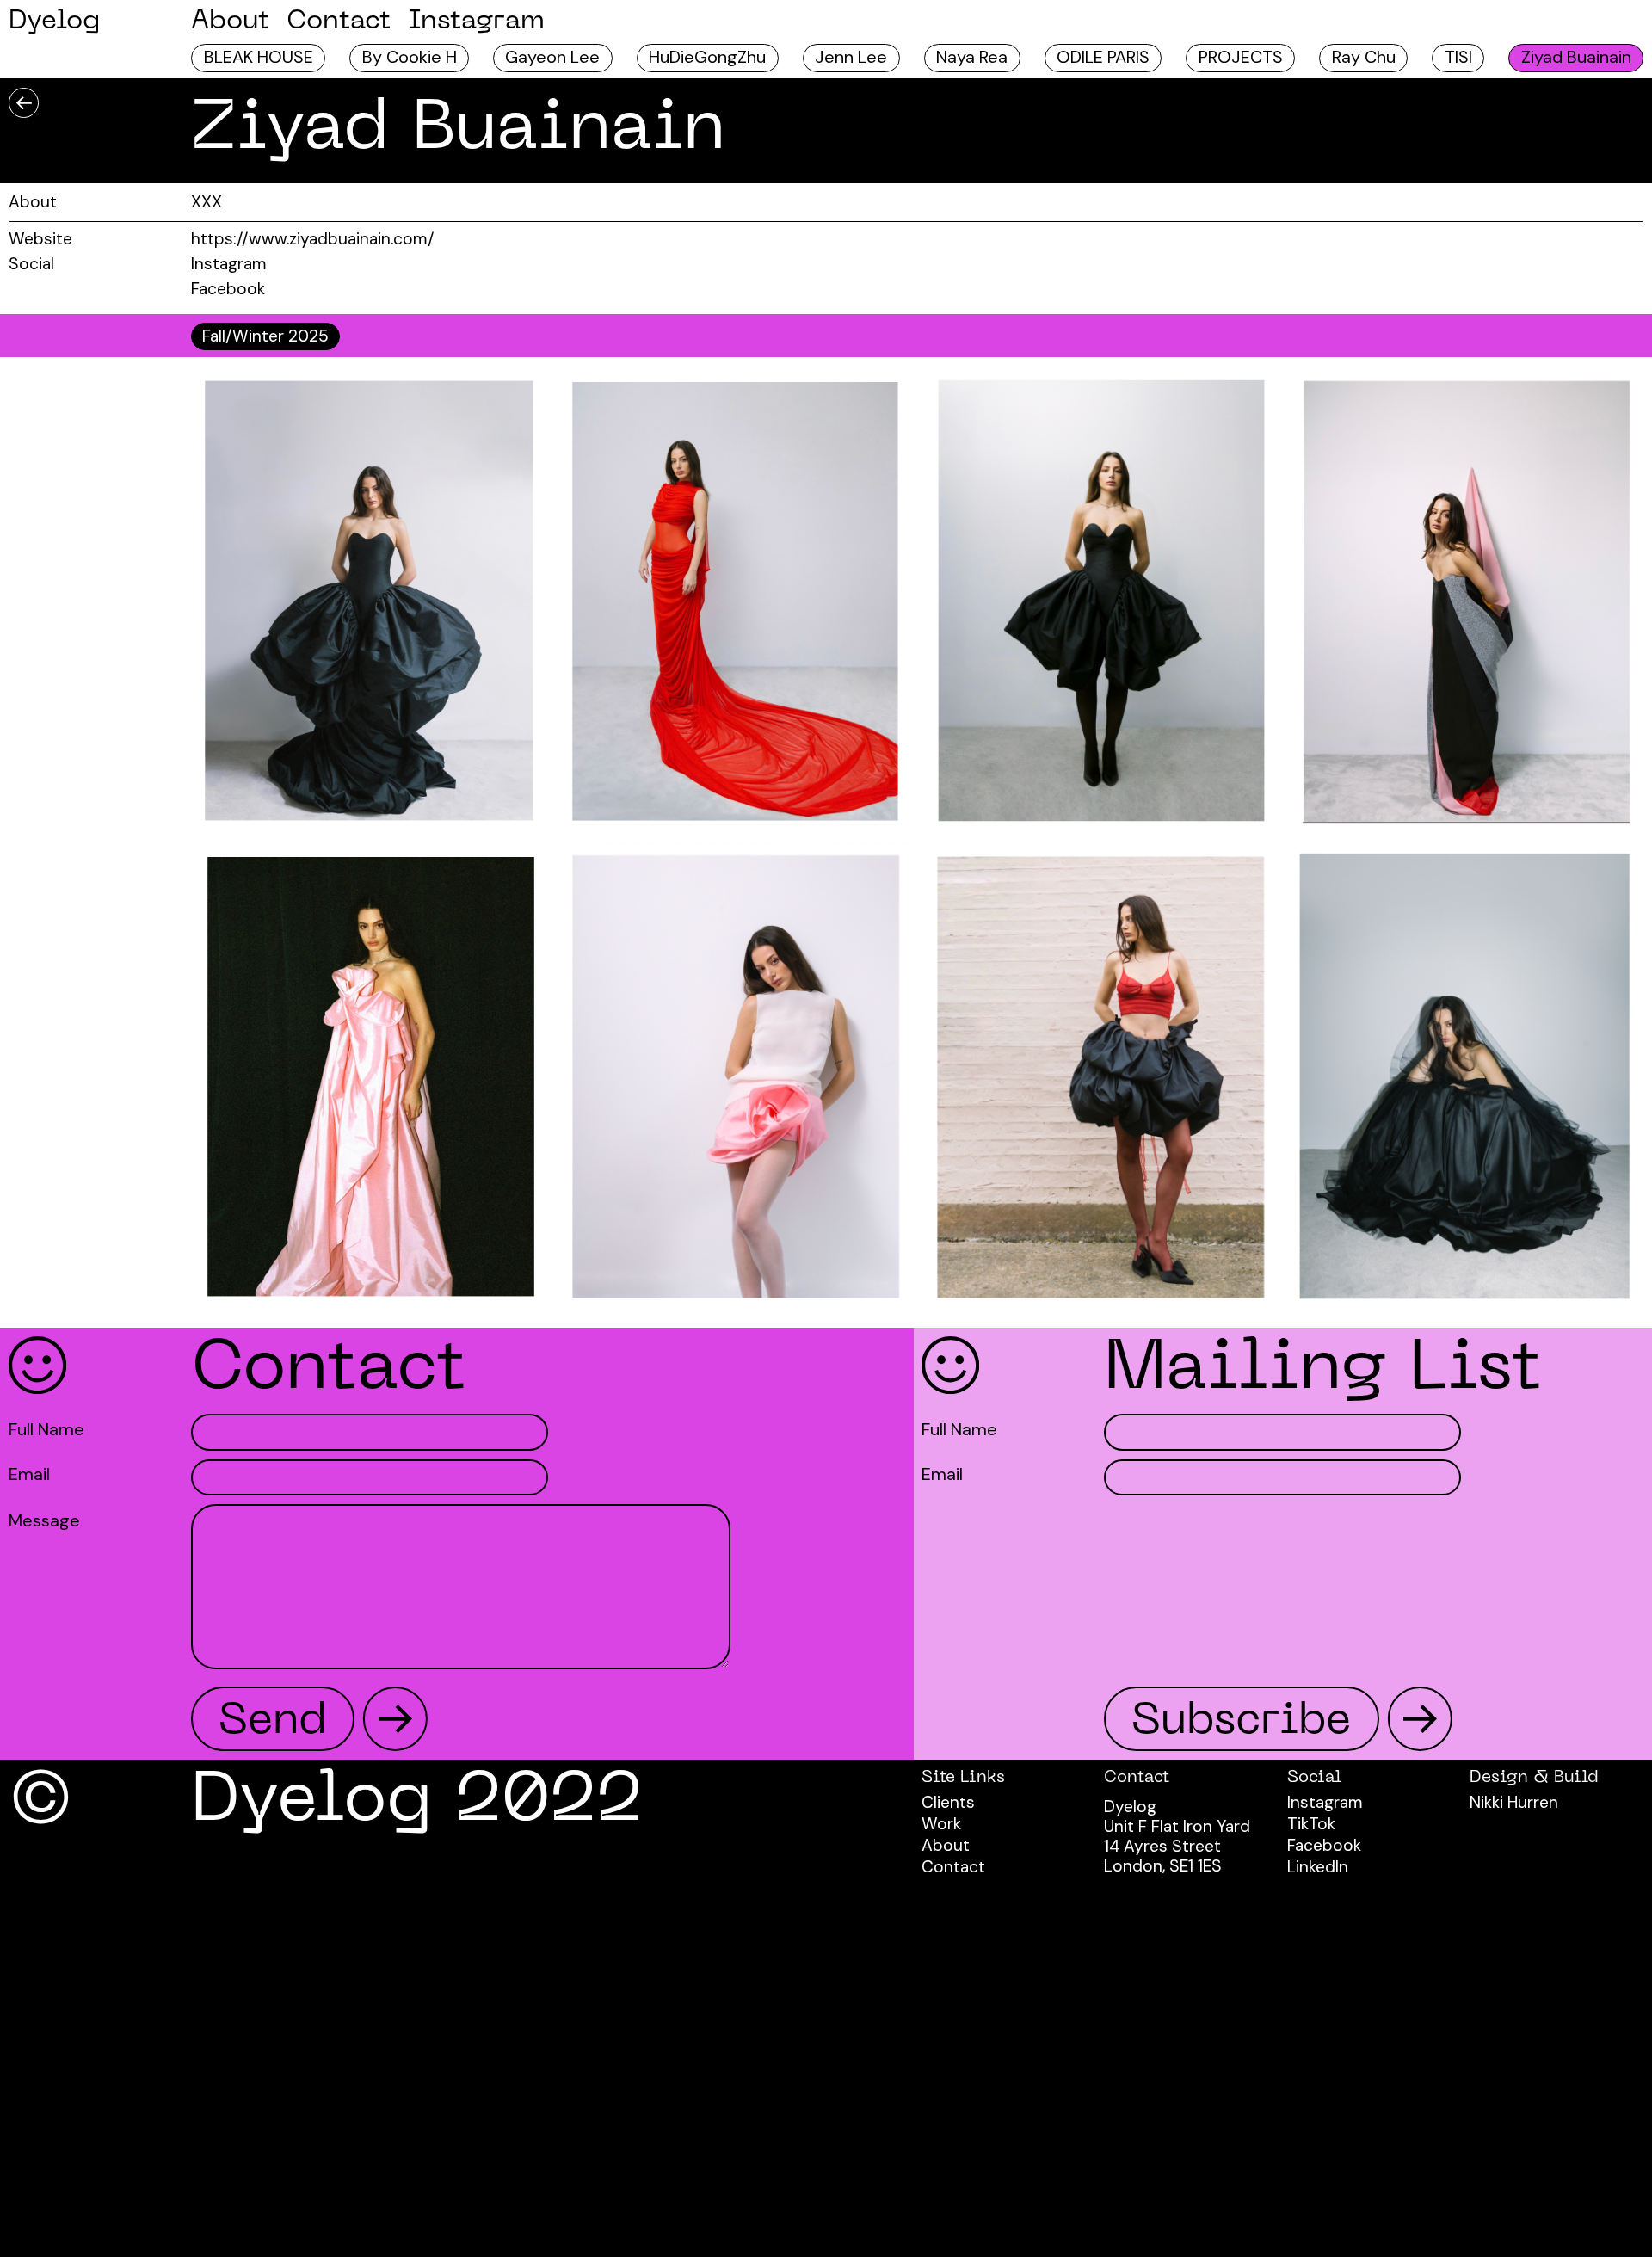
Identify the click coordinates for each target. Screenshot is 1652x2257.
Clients (948, 1802)
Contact (339, 22)
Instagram (476, 22)
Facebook (228, 289)
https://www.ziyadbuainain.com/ (313, 239)
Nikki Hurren (1514, 1802)
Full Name (46, 1430)
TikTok (1311, 1824)
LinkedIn (1318, 1867)
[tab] (265, 336)
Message (44, 1521)
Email (29, 1475)
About (230, 22)
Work (941, 1824)
